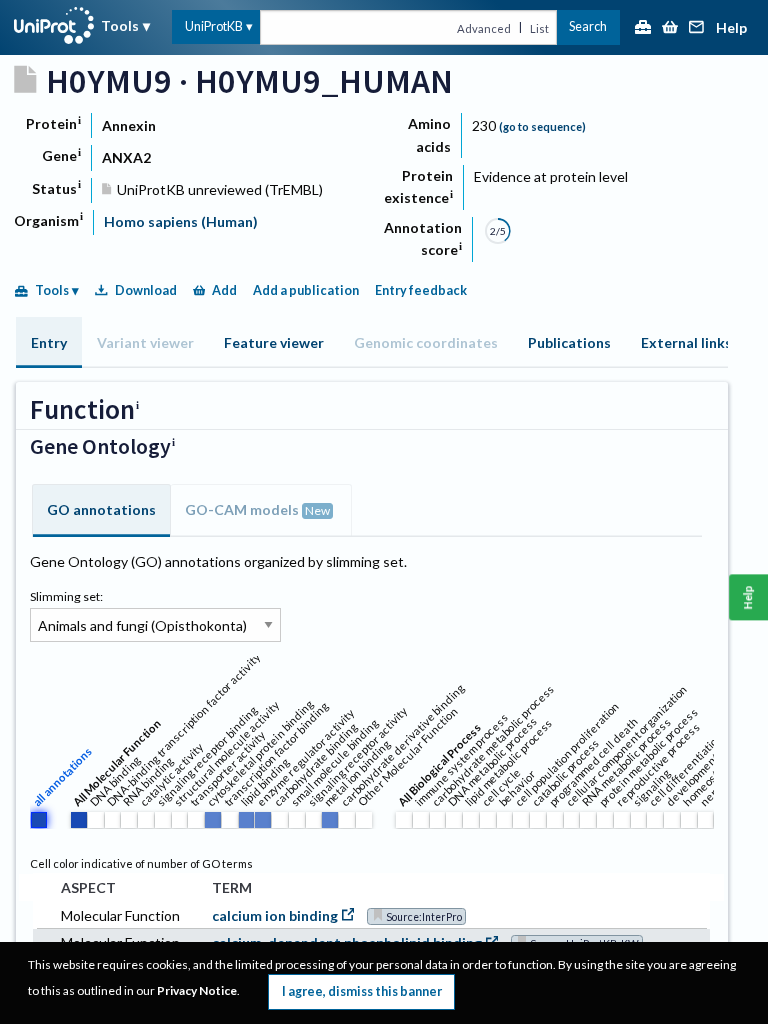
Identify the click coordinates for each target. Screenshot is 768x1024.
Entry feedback (421, 290)
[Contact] (697, 28)
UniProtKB (214, 26)
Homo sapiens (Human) (181, 221)
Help (731, 28)
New (317, 510)
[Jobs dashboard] (643, 28)
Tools (120, 25)
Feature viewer (274, 342)
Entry (49, 342)
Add (224, 290)
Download (146, 290)
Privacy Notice (197, 990)
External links (686, 342)
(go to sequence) (542, 126)
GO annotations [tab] (101, 509)
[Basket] (670, 28)
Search (588, 26)
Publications (569, 342)
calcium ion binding (275, 915)
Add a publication (306, 290)
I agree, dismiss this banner (362, 991)
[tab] (49, 342)
